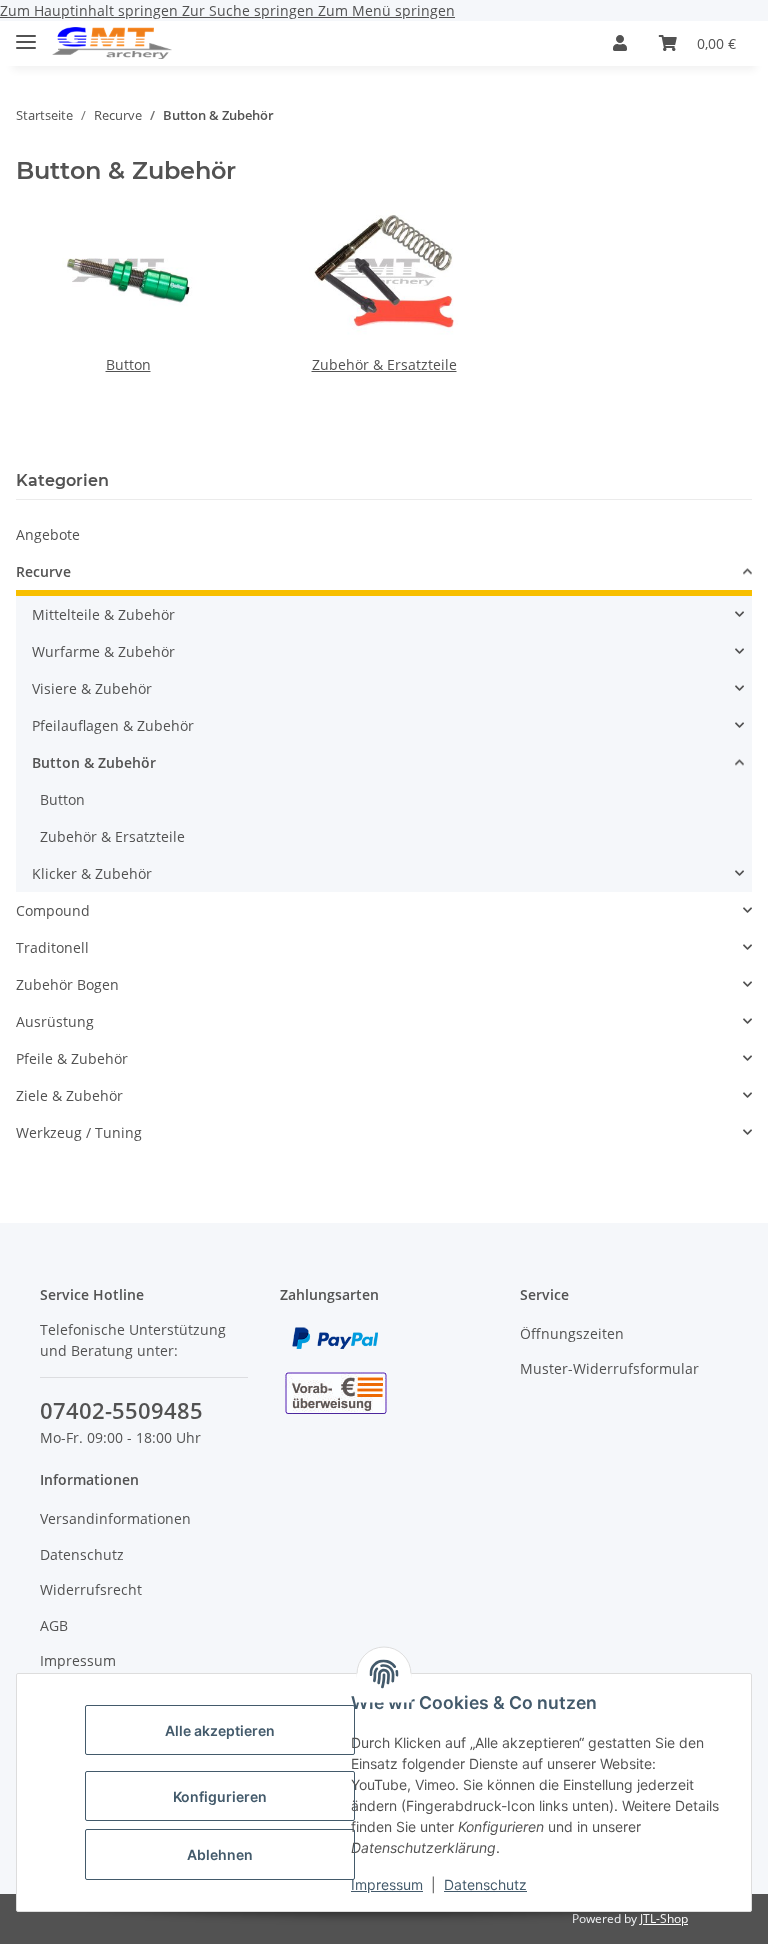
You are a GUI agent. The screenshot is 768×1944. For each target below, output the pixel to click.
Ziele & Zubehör (69, 1095)
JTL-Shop (664, 1918)
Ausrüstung (55, 1021)
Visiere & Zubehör (92, 688)
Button (128, 364)
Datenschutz (485, 1884)
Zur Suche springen (250, 10)
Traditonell (52, 947)
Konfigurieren (220, 1796)
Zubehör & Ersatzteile (384, 364)
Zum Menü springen (386, 10)
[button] (620, 43)
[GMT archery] (112, 43)
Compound (53, 910)
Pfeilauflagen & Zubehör (113, 725)
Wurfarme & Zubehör (103, 651)
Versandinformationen (115, 1518)
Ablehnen (220, 1854)
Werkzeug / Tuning (79, 1132)
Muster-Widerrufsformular (609, 1368)
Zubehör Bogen (67, 984)
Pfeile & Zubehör (72, 1058)
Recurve (43, 571)
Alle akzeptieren (220, 1730)
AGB (54, 1625)
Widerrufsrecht (91, 1589)
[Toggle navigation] (26, 33)
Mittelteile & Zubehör (103, 614)
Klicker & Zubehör (92, 873)
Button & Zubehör (94, 762)
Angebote (48, 534)
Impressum (387, 1884)
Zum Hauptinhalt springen (91, 10)
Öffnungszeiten (572, 1333)
